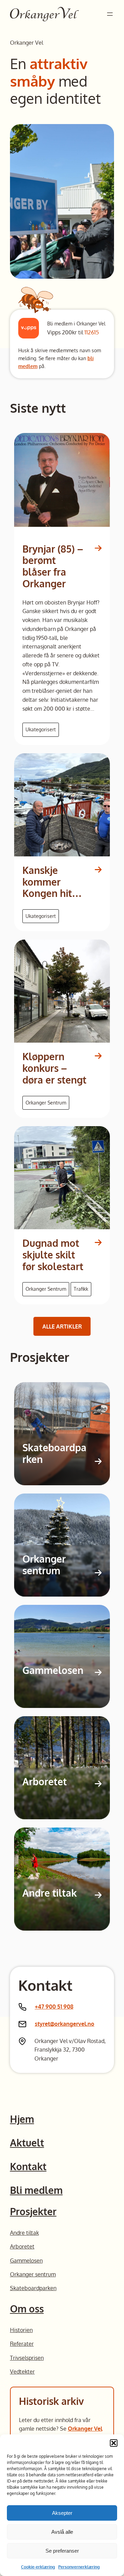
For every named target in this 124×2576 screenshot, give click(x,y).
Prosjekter (33, 2211)
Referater (22, 2344)
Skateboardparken (54, 1453)
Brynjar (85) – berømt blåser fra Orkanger (53, 567)
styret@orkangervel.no (65, 2024)
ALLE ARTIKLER (62, 1326)
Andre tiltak (50, 1893)
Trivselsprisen (27, 2358)
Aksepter (62, 2513)
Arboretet (45, 1782)
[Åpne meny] (110, 14)
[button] (114, 2443)
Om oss (27, 2309)
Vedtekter (22, 2371)
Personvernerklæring (79, 2567)
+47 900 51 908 (54, 2006)
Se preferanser (62, 2551)
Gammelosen (53, 1670)
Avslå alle (62, 2532)
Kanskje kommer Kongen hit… (52, 882)
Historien (21, 2330)
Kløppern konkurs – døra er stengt (54, 1068)
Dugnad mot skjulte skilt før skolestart (53, 1255)
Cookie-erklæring (38, 2567)
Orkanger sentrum (44, 1565)
